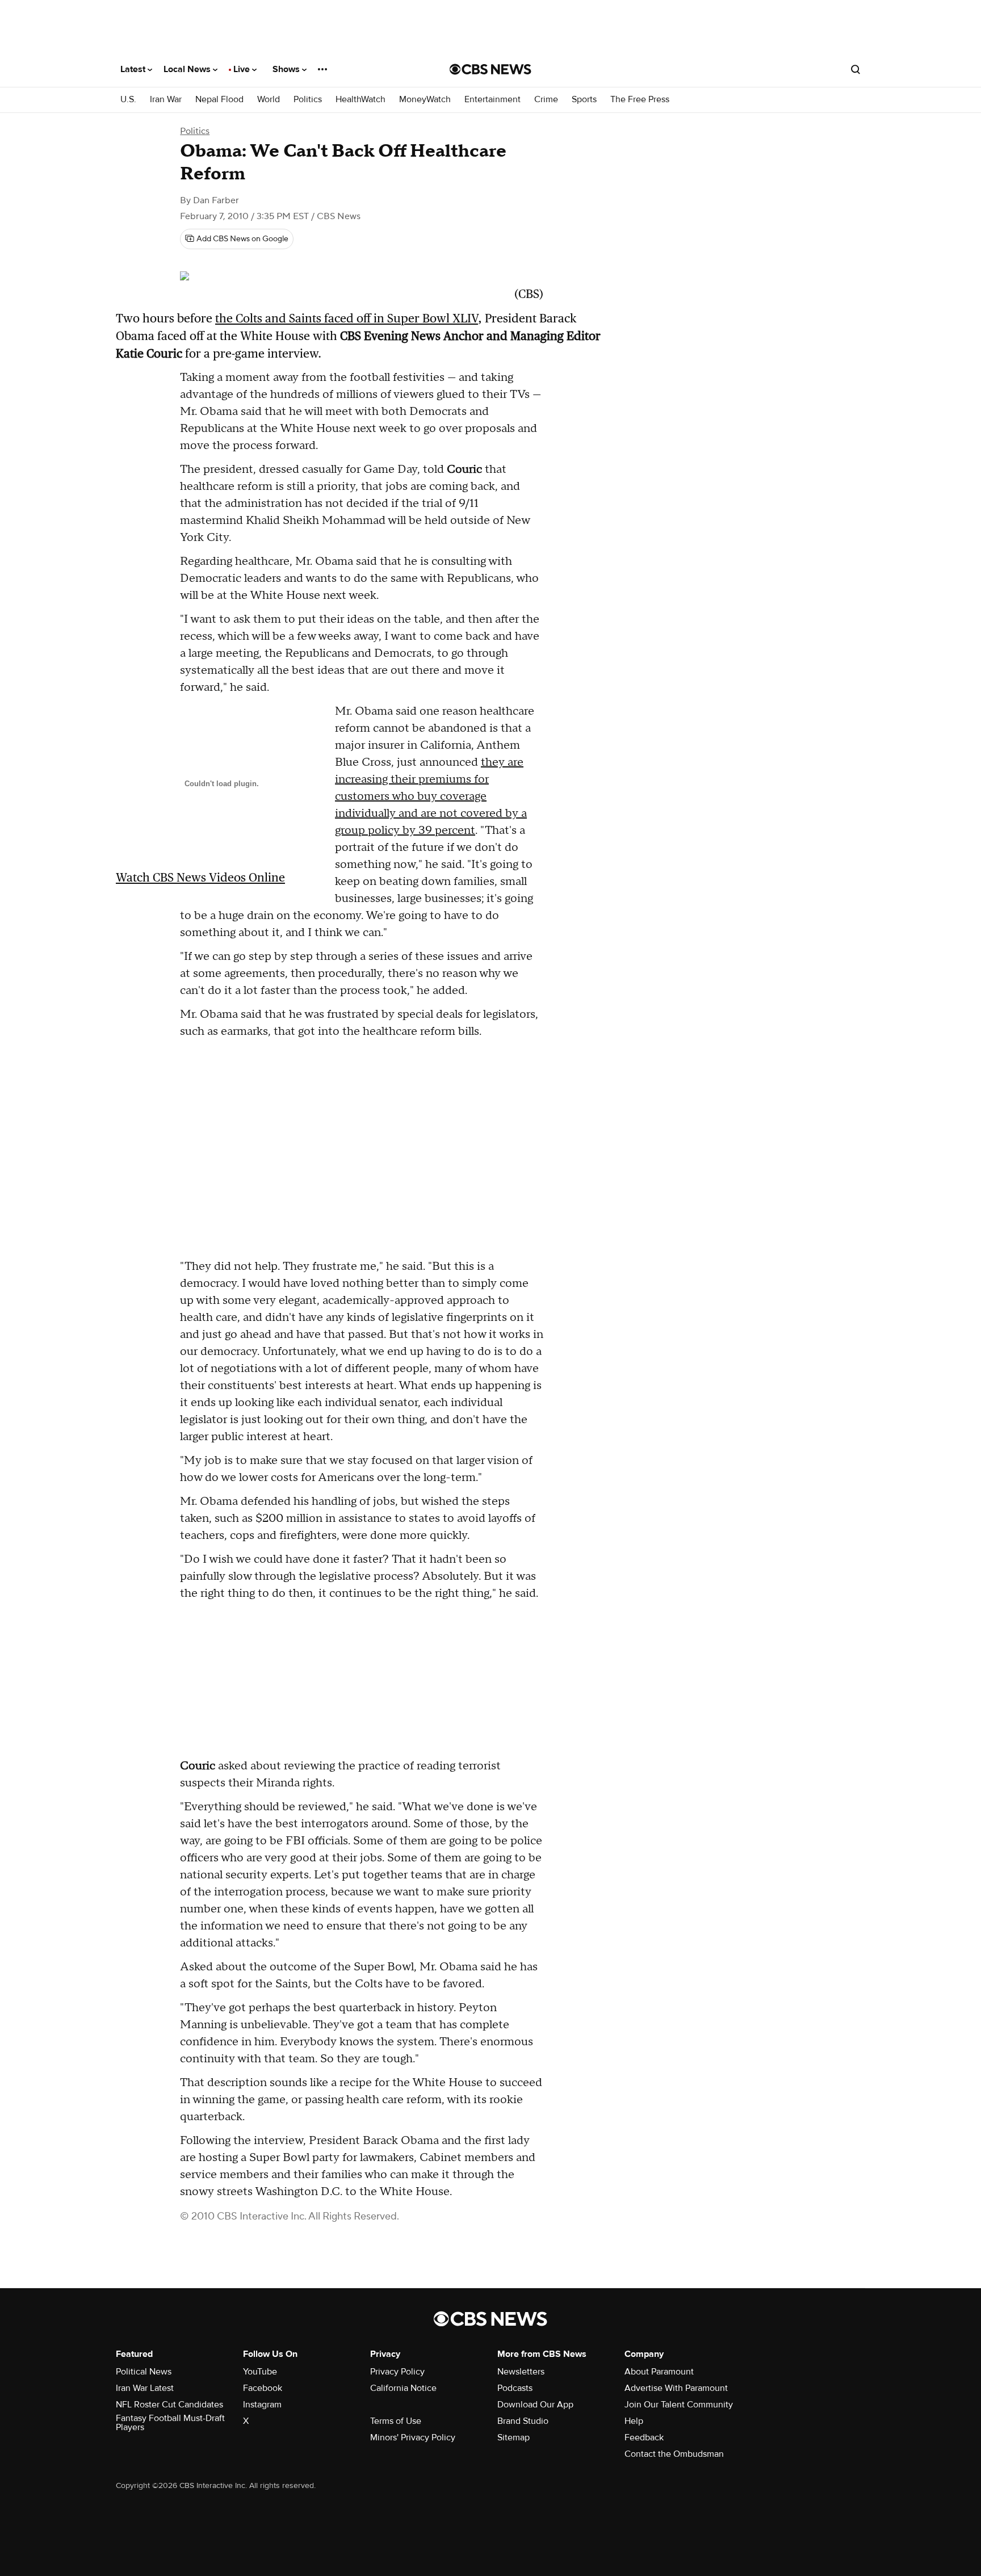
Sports (584, 100)
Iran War (166, 100)
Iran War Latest (145, 2388)
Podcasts (515, 2388)
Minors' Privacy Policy (413, 2437)
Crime (546, 100)
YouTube (260, 2372)
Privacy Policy (397, 2372)
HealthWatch (360, 100)
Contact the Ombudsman (674, 2454)
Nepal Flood (219, 100)
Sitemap (513, 2437)
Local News (188, 69)
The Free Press (640, 100)
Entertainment (492, 100)
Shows (287, 69)
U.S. (128, 100)
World (269, 100)
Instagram (262, 2405)
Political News (144, 2372)
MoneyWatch (425, 100)
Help (634, 2421)
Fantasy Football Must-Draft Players (170, 2423)
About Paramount (659, 2372)
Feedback (644, 2437)
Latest (134, 69)
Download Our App (535, 2405)
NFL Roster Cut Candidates (169, 2405)
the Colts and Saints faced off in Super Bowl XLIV (347, 318)
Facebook (263, 2388)
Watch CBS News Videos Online (200, 877)
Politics (308, 100)
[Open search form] (856, 69)
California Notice (403, 2388)
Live (243, 69)
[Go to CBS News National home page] (491, 69)
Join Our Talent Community (679, 2405)
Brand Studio (523, 2421)
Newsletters (521, 2372)
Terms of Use (396, 2421)
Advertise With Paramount (676, 2388)
